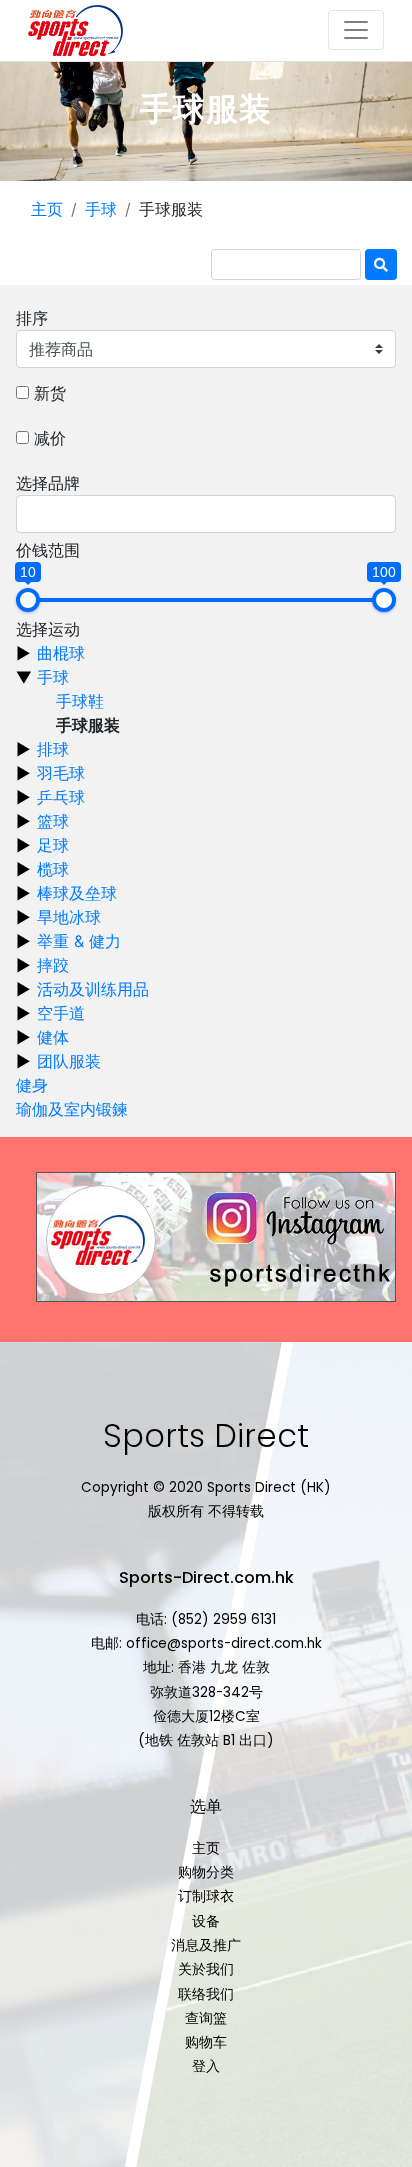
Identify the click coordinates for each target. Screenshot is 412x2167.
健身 (32, 1085)
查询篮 (206, 2018)
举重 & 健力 (79, 941)
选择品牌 (48, 483)
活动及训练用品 (93, 989)
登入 (206, 2066)
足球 (53, 845)
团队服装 (69, 1061)
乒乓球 (61, 797)
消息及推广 (206, 1945)
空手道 (61, 1013)
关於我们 (206, 1969)
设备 (206, 1921)
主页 (47, 209)
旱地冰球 (69, 917)
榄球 (53, 869)
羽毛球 (61, 773)
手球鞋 (80, 701)
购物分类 (206, 1872)
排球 (53, 749)
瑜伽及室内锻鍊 (72, 1109)
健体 (53, 1037)
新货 (50, 393)
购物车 (206, 2042)
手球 (101, 209)
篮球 (53, 821)
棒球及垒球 (77, 893)
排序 (32, 318)
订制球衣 (206, 1896)
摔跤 (53, 965)
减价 (50, 438)
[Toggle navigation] (356, 30)
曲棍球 (61, 653)
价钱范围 (48, 550)
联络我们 (206, 1994)
